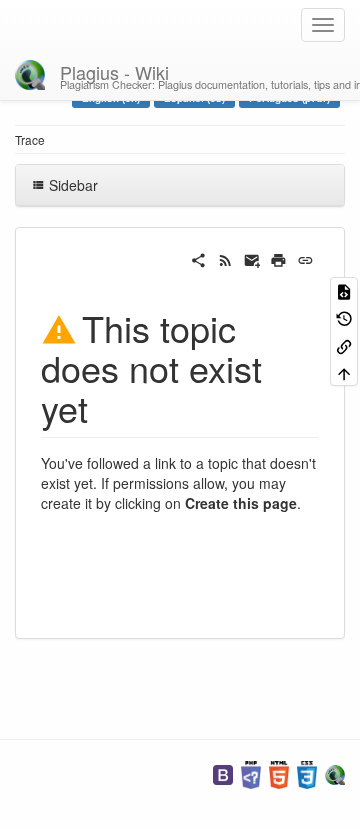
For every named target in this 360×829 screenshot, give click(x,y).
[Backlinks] (344, 344)
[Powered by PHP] (251, 772)
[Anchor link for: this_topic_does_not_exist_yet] (106, 407)
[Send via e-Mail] (252, 258)
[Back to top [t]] (344, 372)
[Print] (278, 258)
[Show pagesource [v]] (344, 290)
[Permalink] (305, 258)
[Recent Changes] (225, 258)
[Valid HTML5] (279, 772)
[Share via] (198, 258)
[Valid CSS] (307, 772)
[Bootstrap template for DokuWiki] (223, 772)
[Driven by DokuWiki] (335, 772)
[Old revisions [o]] (344, 317)
